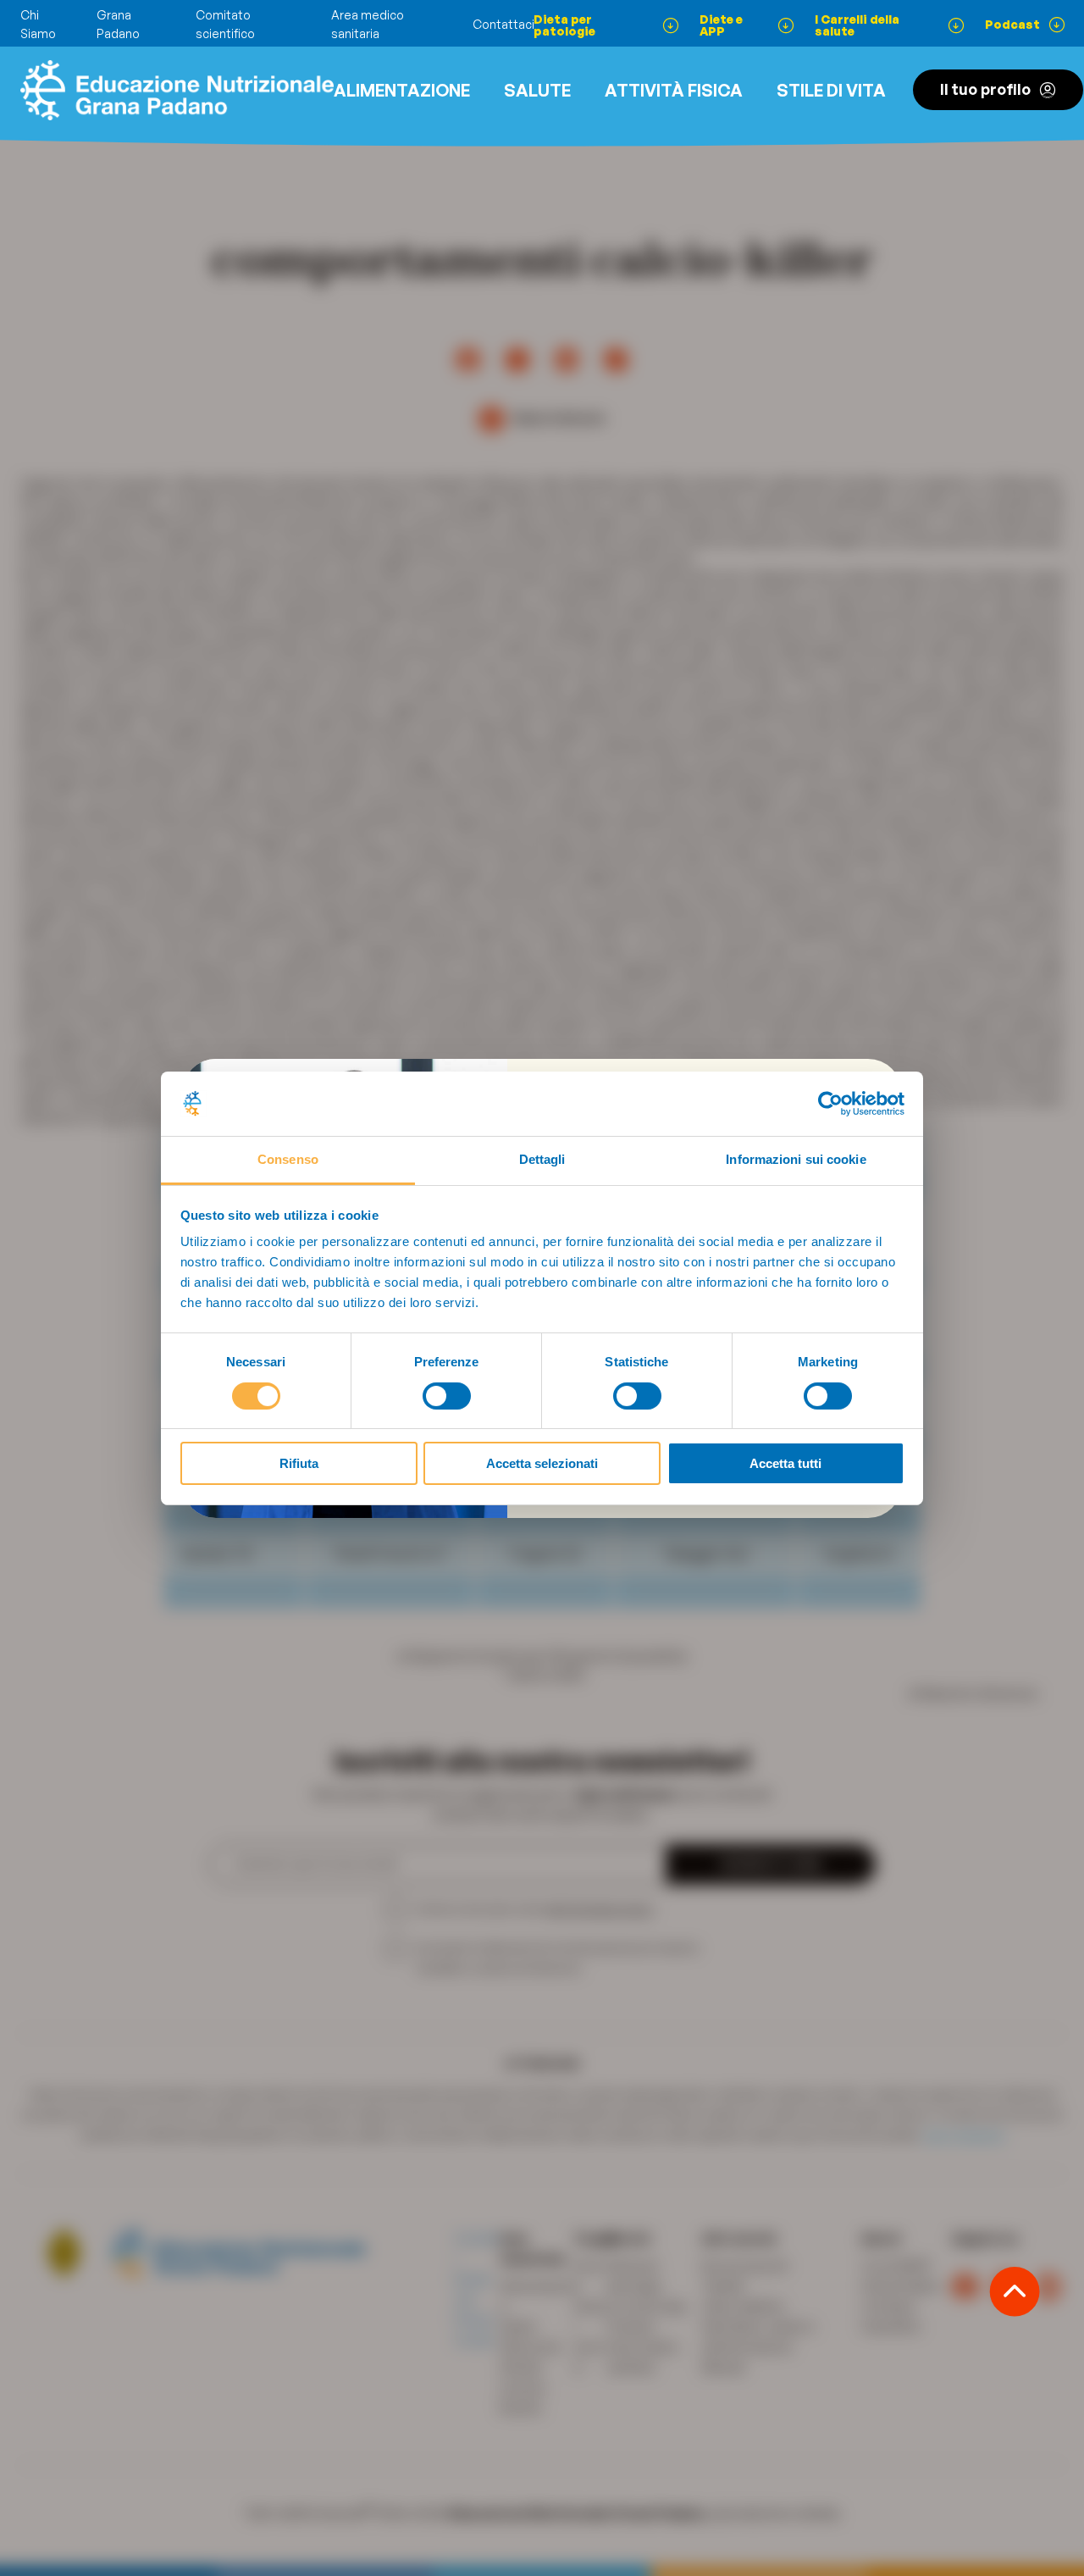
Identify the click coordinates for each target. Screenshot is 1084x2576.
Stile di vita (831, 90)
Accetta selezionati (542, 1463)
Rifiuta (299, 1463)
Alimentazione (402, 90)
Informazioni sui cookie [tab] (796, 1159)
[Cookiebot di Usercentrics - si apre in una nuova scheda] (830, 1104)
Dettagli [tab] (542, 1159)
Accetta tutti (785, 1463)
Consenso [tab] (288, 1159)
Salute (537, 90)
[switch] (447, 1396)
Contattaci (503, 24)
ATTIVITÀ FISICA (674, 90)
